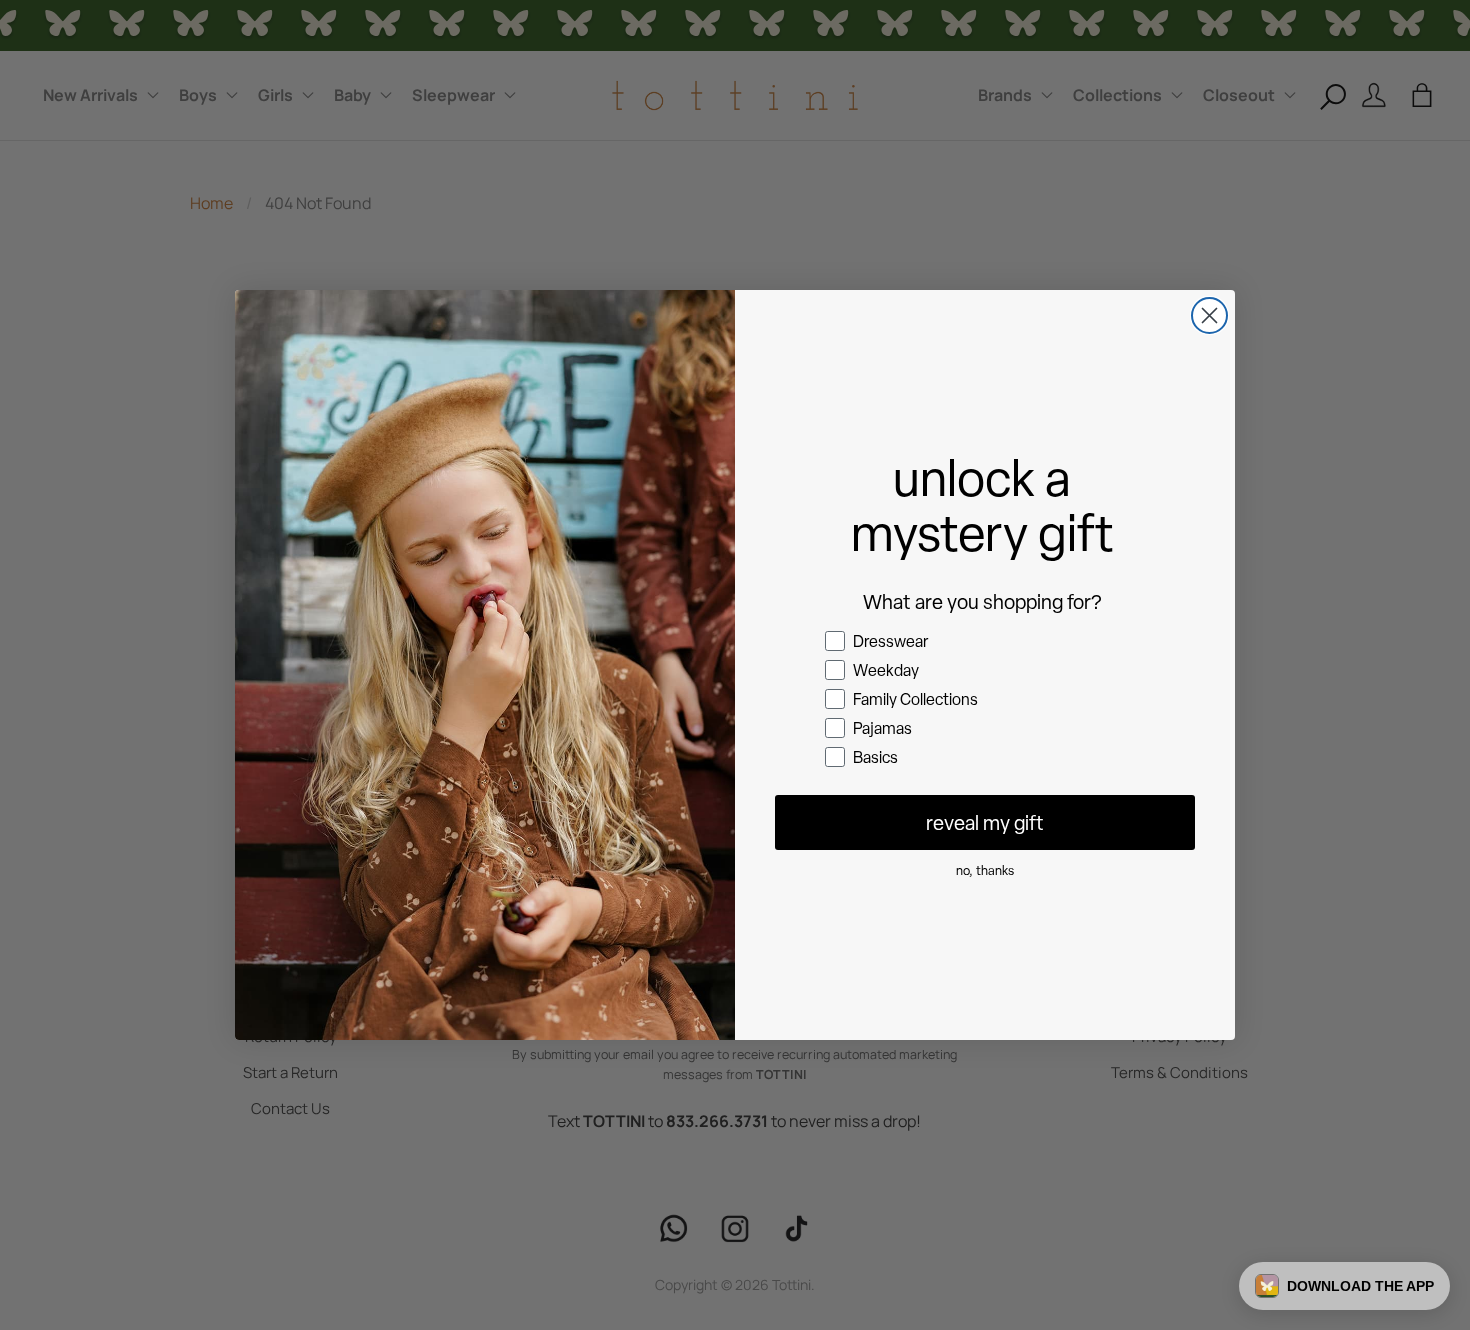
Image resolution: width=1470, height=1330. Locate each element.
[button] (1344, 1286)
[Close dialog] (1209, 315)
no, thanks (985, 870)
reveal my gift (985, 823)
